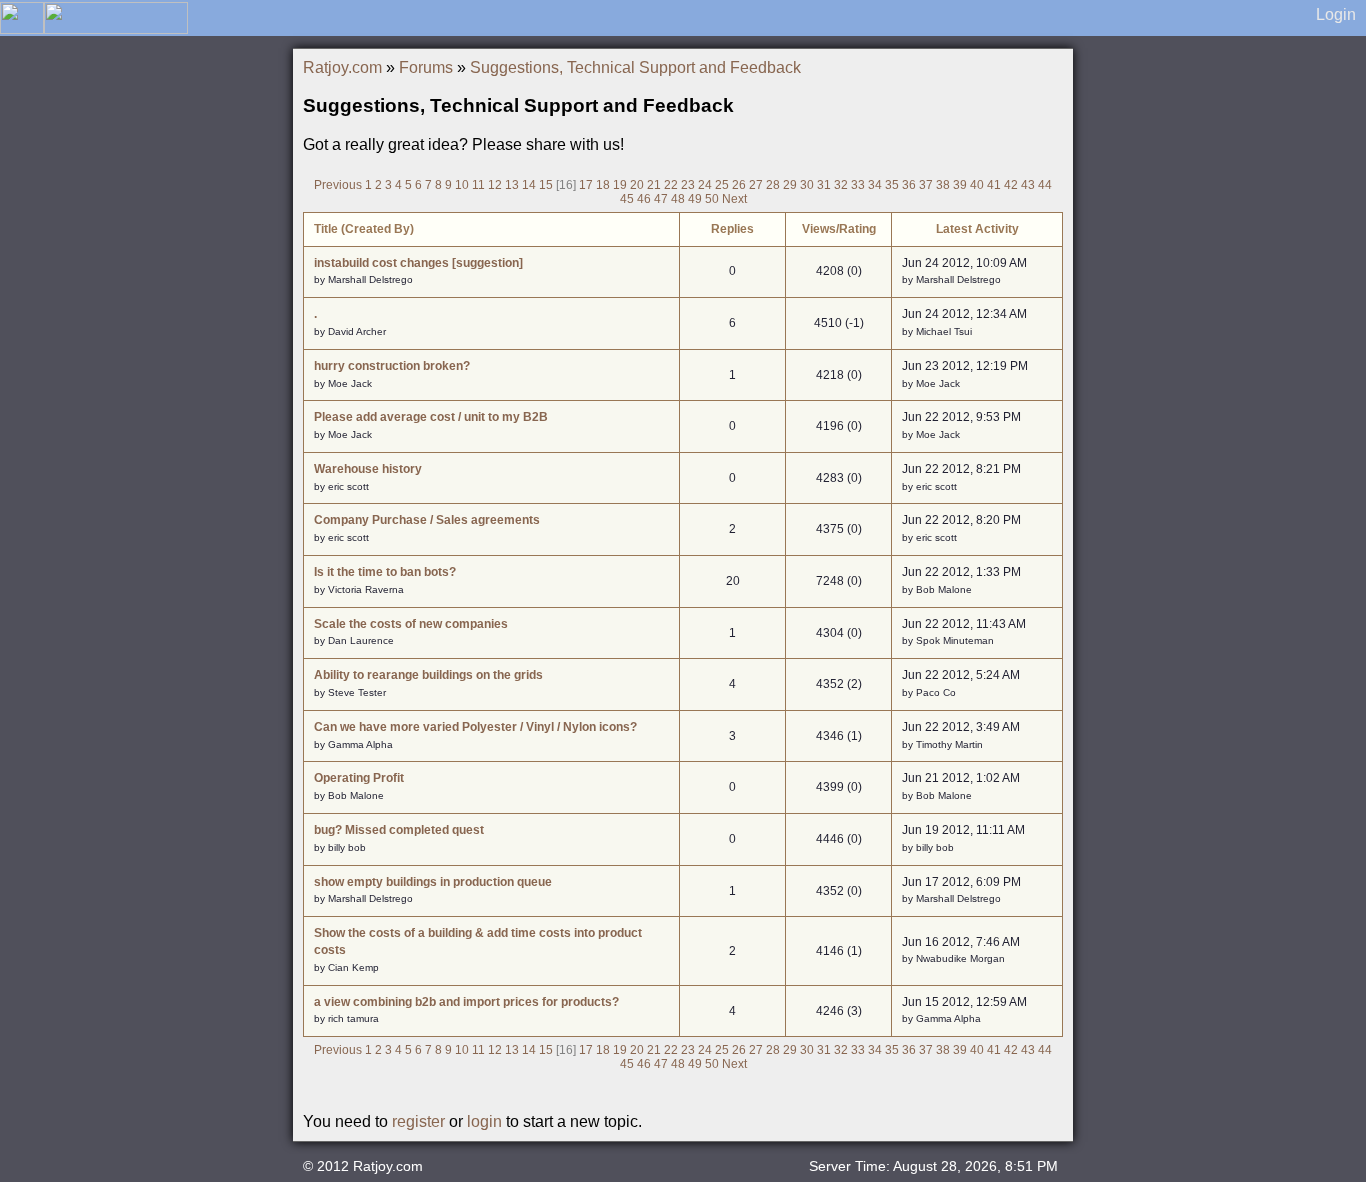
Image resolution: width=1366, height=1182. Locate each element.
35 (892, 185)
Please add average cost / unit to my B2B (431, 417)
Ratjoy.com (342, 67)
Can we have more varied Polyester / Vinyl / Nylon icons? (475, 727)
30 (807, 185)
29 (790, 185)
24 (705, 185)
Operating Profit (359, 778)
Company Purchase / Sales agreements (427, 520)
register (418, 1121)
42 (1011, 185)
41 (994, 185)
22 (671, 185)
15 (546, 185)
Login (1336, 14)
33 (858, 185)
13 (512, 185)
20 (637, 185)
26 (739, 185)
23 (688, 185)
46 (644, 199)
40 (977, 185)
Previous (338, 185)
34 (875, 185)
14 (529, 185)
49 (695, 199)
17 (586, 185)
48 (678, 199)
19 (620, 185)
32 (841, 185)
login (484, 1121)
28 (773, 185)
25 (722, 185)
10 (462, 185)
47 (661, 199)
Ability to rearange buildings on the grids (428, 675)
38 (943, 185)
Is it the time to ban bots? (385, 572)
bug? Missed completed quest (399, 830)
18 (603, 185)
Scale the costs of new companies (411, 624)
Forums (426, 67)
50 (712, 199)
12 (495, 185)
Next (734, 199)
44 (1045, 185)
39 (960, 185)
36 (909, 185)
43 (1028, 185)
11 (478, 185)
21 (654, 185)
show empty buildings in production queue (433, 882)
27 (756, 185)
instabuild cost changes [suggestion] (418, 263)
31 (824, 185)
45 (627, 199)
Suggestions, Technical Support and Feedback (635, 67)
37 (926, 185)
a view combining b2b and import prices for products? (466, 1002)
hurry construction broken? (392, 366)
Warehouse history (368, 469)
